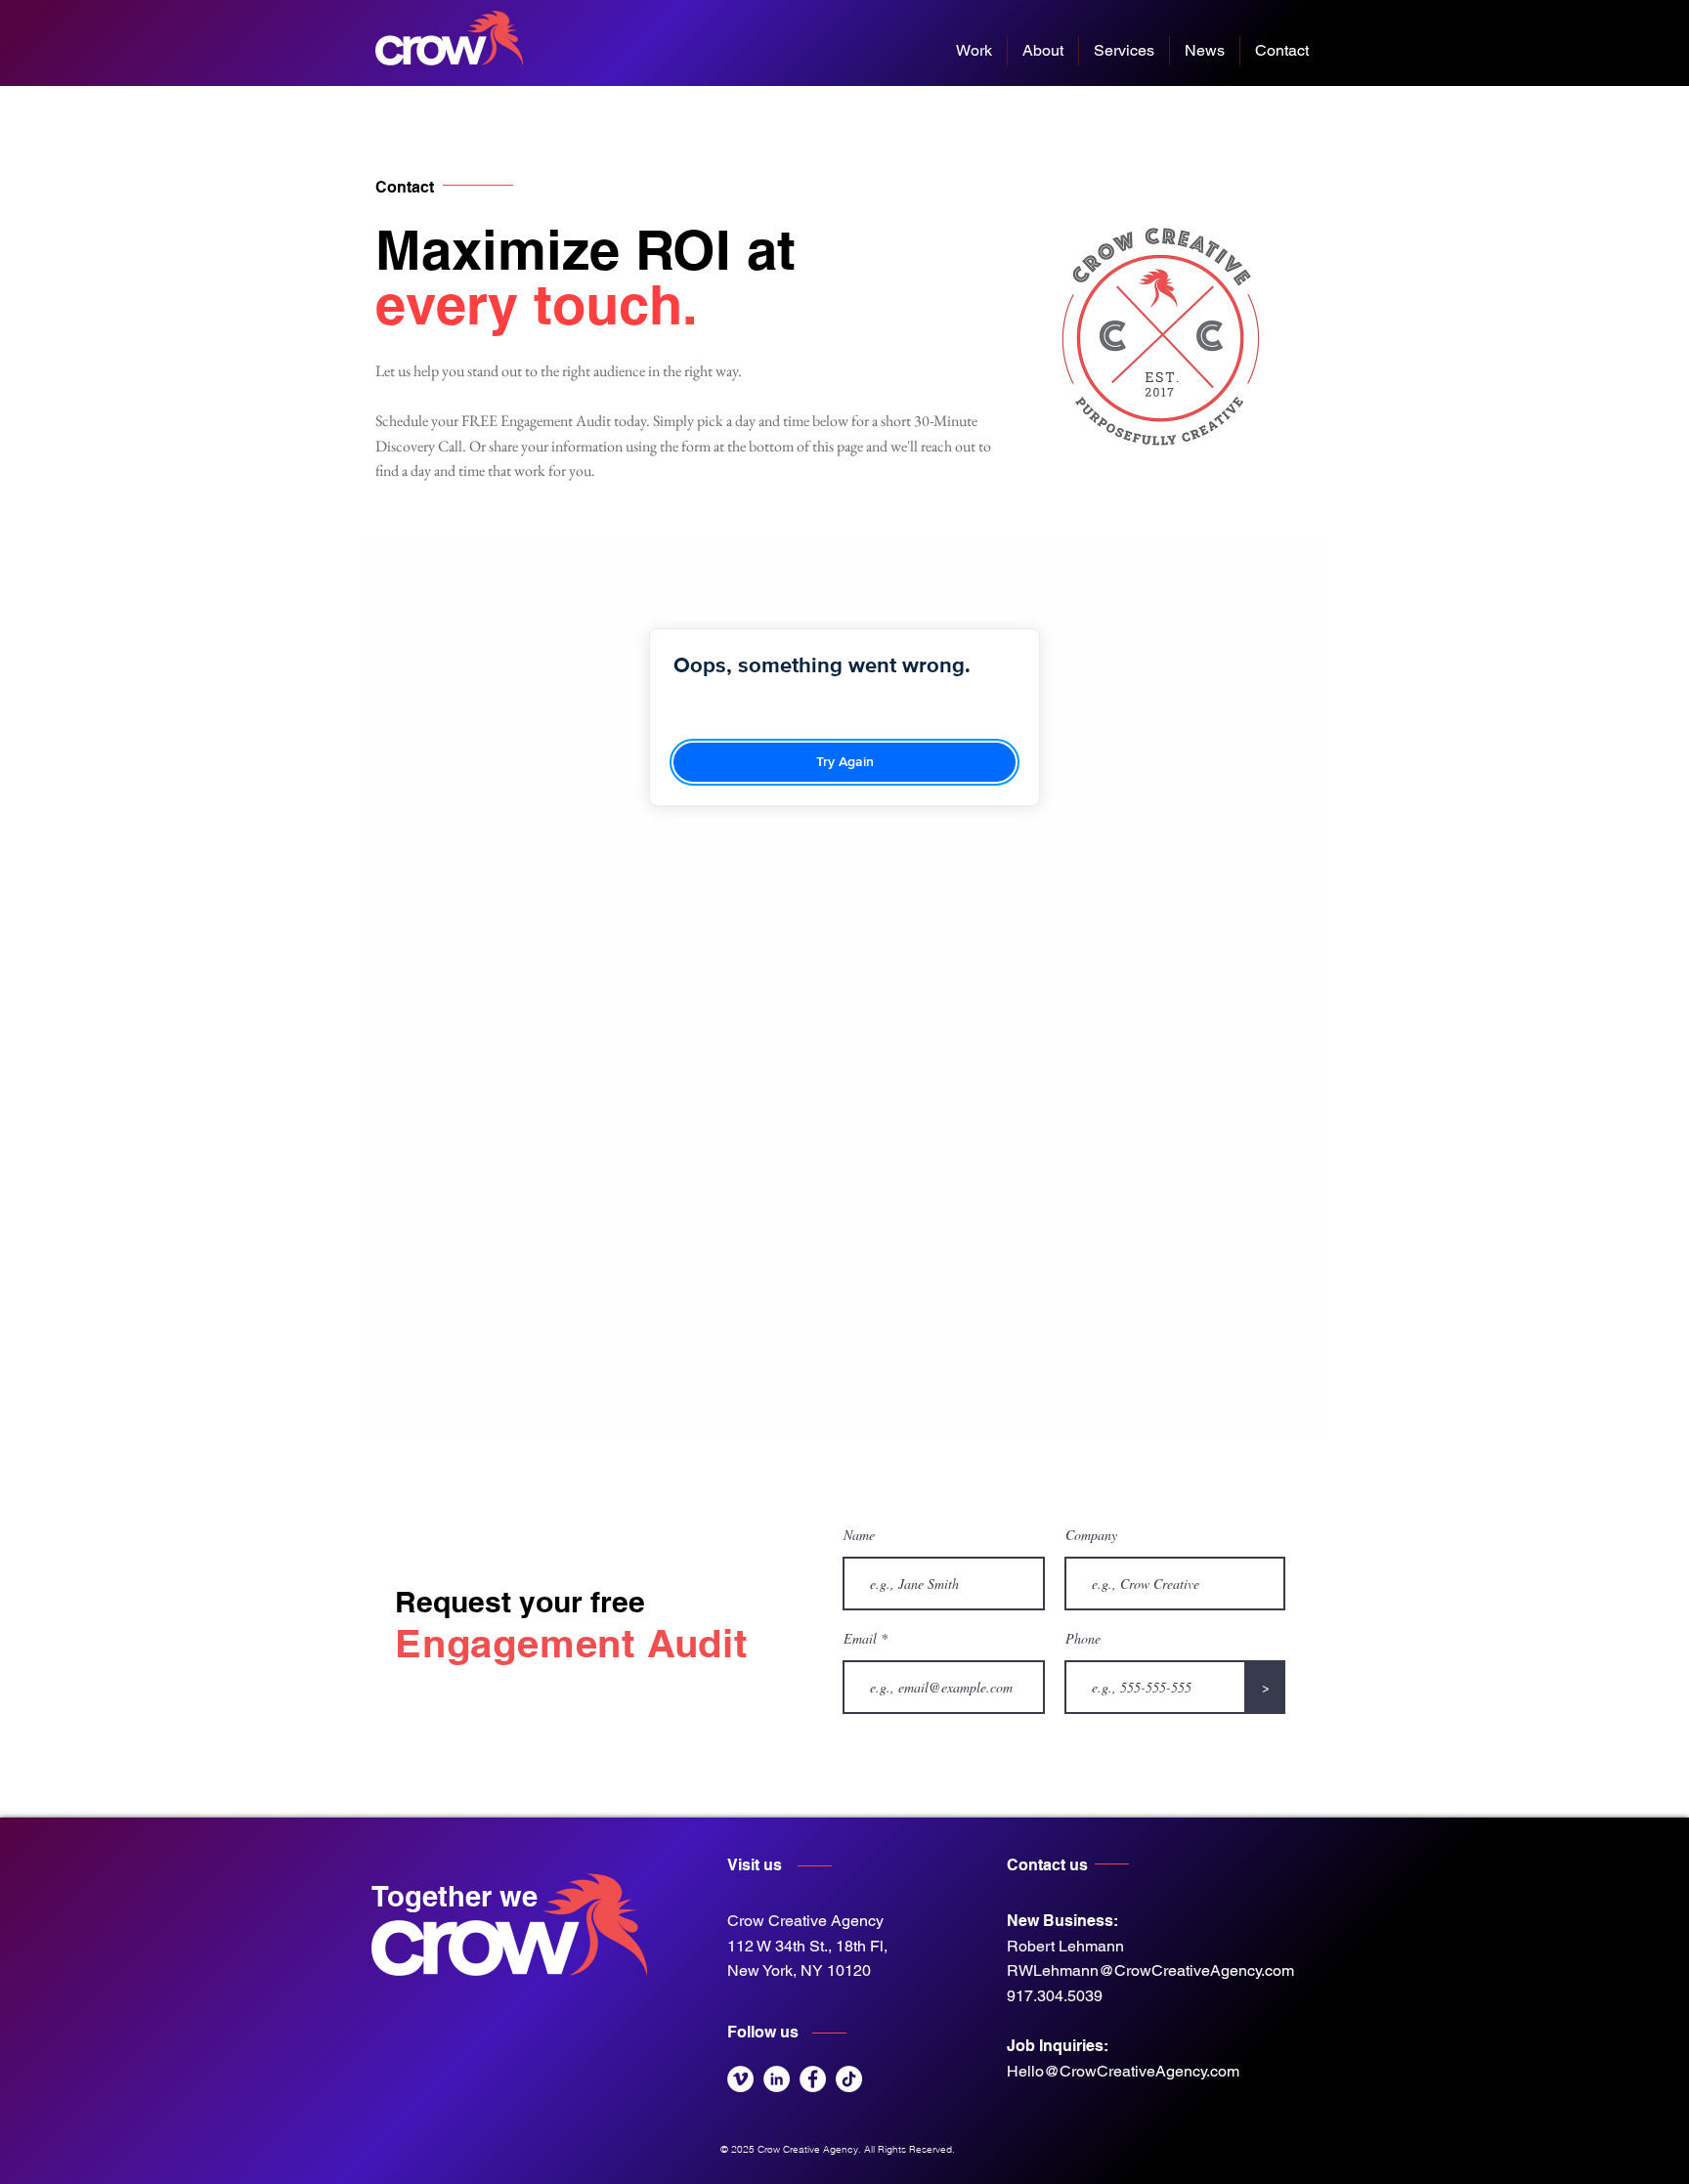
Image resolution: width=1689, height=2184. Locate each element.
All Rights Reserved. (911, 2149)
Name (859, 1535)
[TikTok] (849, 2079)
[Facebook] (813, 2079)
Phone (1083, 1639)
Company (1091, 1535)
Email (860, 1639)
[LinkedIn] (777, 2079)
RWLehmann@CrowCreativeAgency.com (1150, 1970)
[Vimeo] (740, 2079)
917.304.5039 (1055, 1996)
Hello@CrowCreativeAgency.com (1123, 2071)
